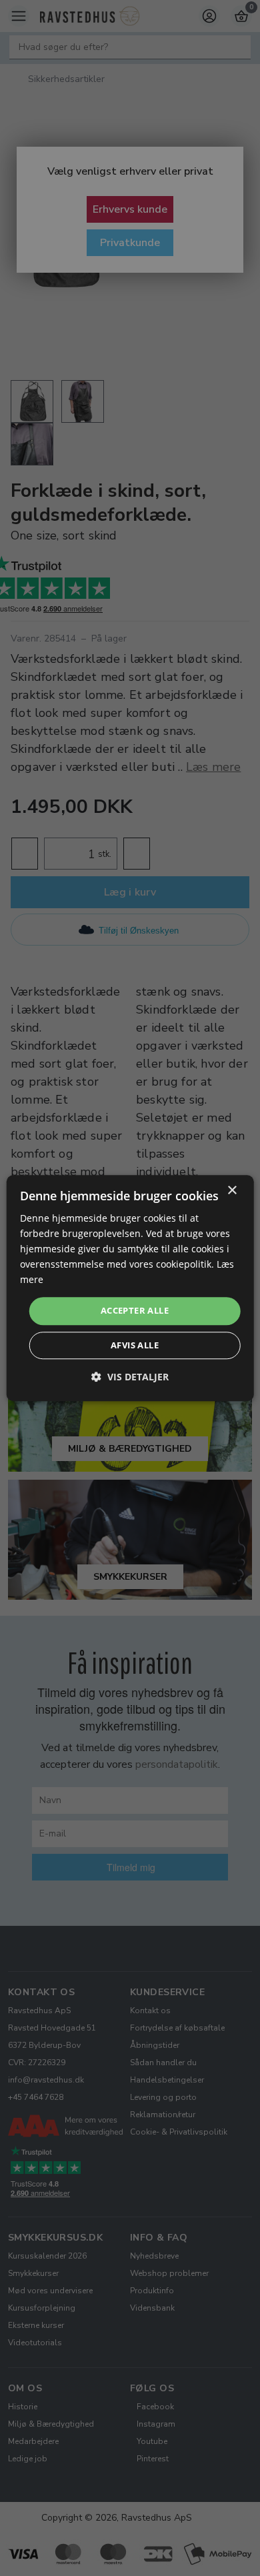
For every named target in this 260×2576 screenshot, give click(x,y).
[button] (130, 1377)
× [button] (232, 1191)
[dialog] (130, 1288)
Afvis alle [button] (135, 1345)
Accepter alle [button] (135, 1311)
